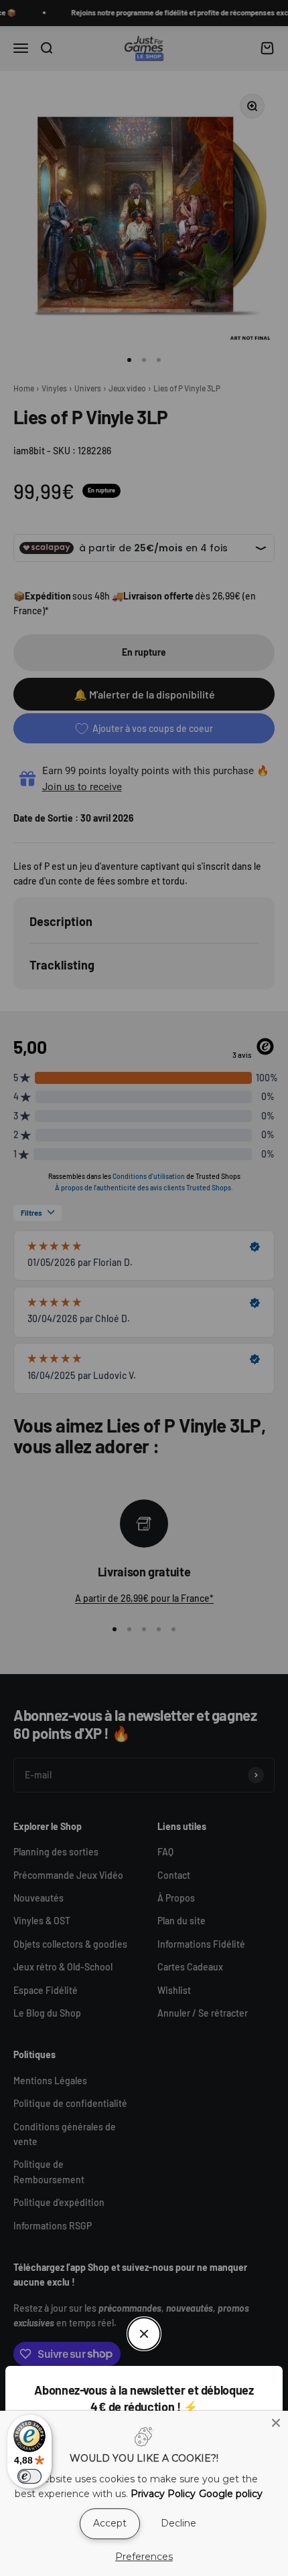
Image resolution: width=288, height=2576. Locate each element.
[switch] (29, 2476)
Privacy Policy (163, 2494)
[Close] (276, 2423)
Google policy (231, 2494)
